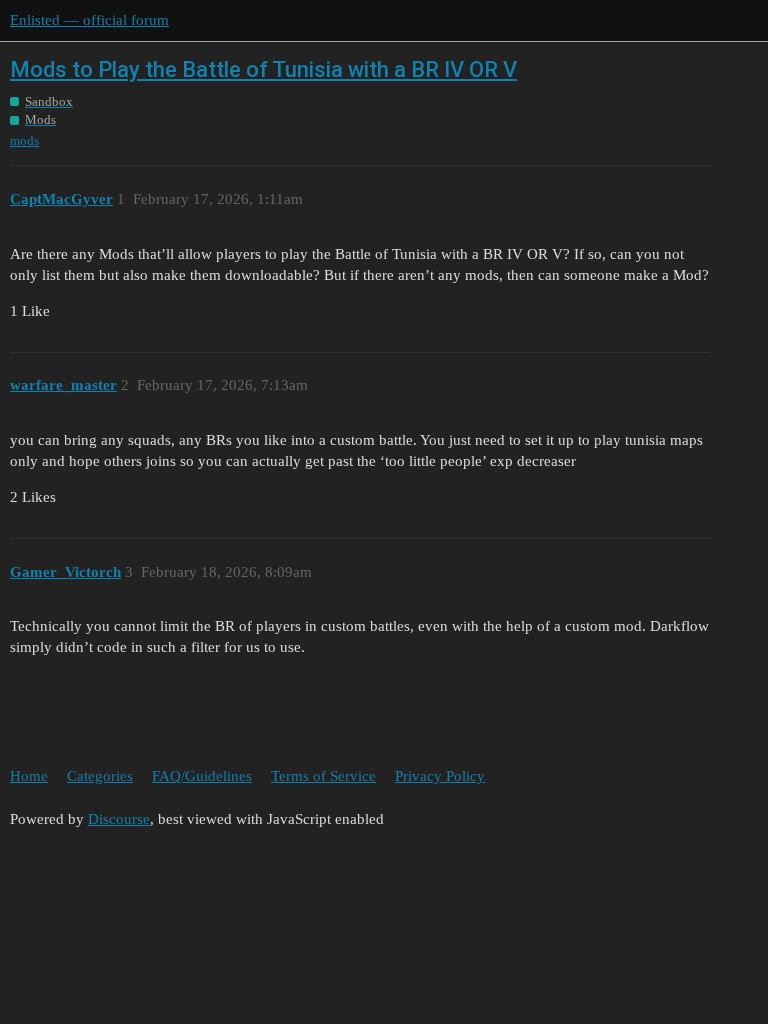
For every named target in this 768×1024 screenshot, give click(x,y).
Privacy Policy (440, 776)
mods (24, 140)
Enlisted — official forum (89, 20)
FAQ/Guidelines (202, 776)
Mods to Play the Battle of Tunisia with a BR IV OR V (263, 69)
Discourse (119, 819)
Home (29, 776)
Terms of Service (323, 776)
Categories (100, 776)
